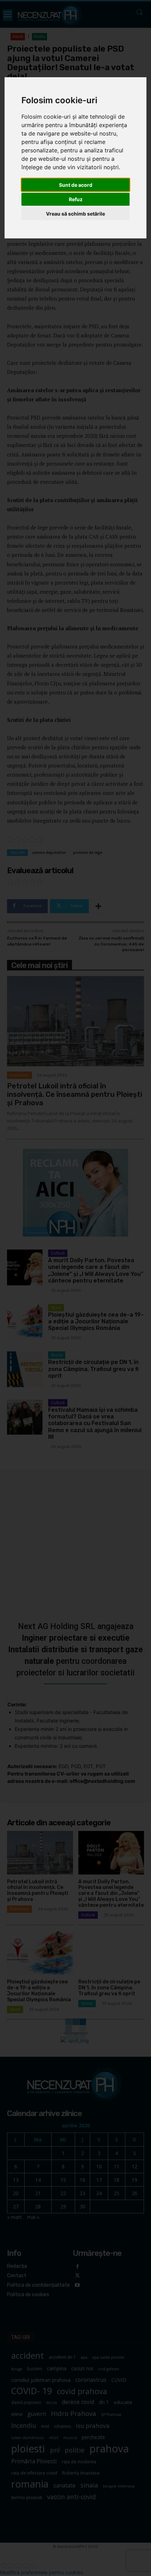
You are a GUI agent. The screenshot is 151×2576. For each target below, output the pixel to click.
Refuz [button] (76, 199)
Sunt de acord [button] (76, 185)
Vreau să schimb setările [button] (75, 214)
